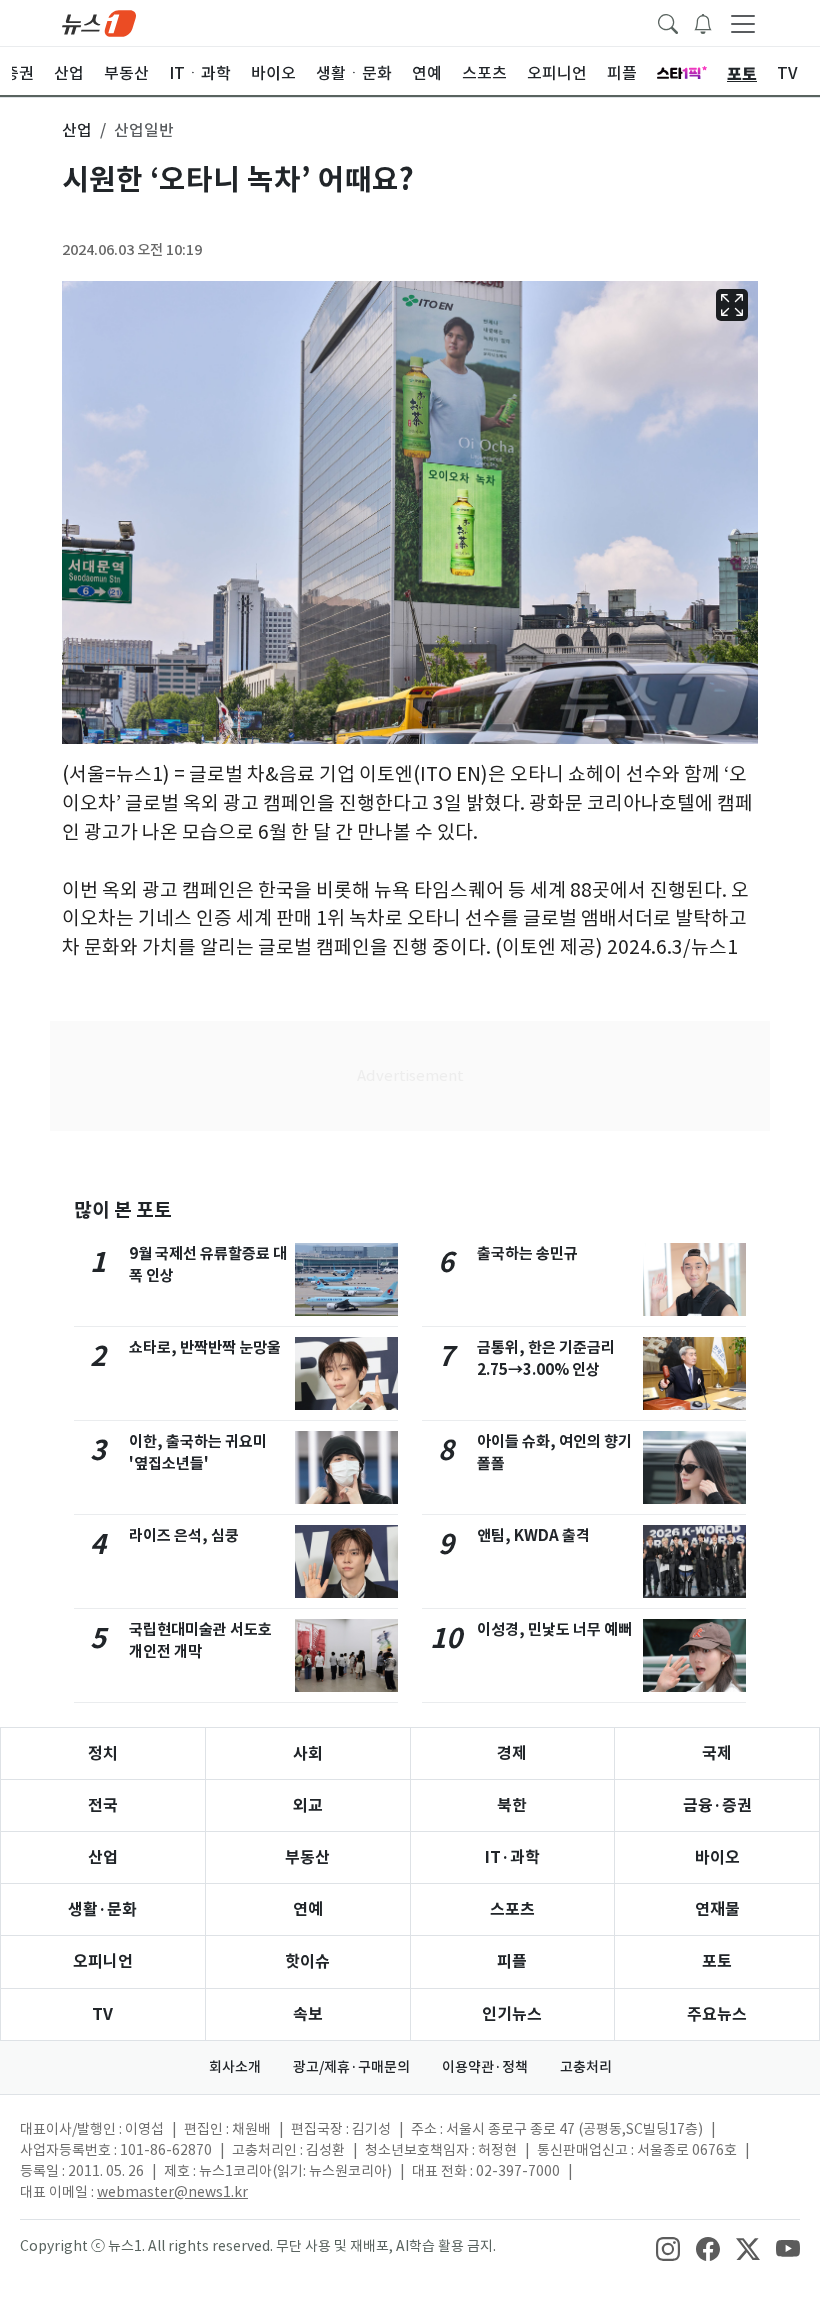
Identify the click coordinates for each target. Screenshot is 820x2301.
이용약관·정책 (485, 2067)
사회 (308, 1753)
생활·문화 (102, 1909)
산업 (103, 1857)
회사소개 (235, 2067)
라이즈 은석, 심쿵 (184, 1535)
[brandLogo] (99, 22)
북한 (512, 1805)
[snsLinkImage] (668, 2248)
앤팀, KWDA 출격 (533, 1535)
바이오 (717, 1857)
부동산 (307, 1857)
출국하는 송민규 (527, 1253)
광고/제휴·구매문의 (351, 2067)
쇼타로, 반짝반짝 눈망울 (205, 1347)
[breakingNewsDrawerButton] (703, 22)
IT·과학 (512, 1857)
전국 (103, 1805)
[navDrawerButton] (743, 23)
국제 (717, 1753)
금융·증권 (717, 1805)
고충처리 (586, 2067)
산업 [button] (77, 130)
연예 (308, 1909)
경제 (512, 1753)
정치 (103, 1753)
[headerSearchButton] (668, 22)
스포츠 (512, 1909)
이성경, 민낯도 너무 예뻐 (554, 1629)
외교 (308, 1805)
